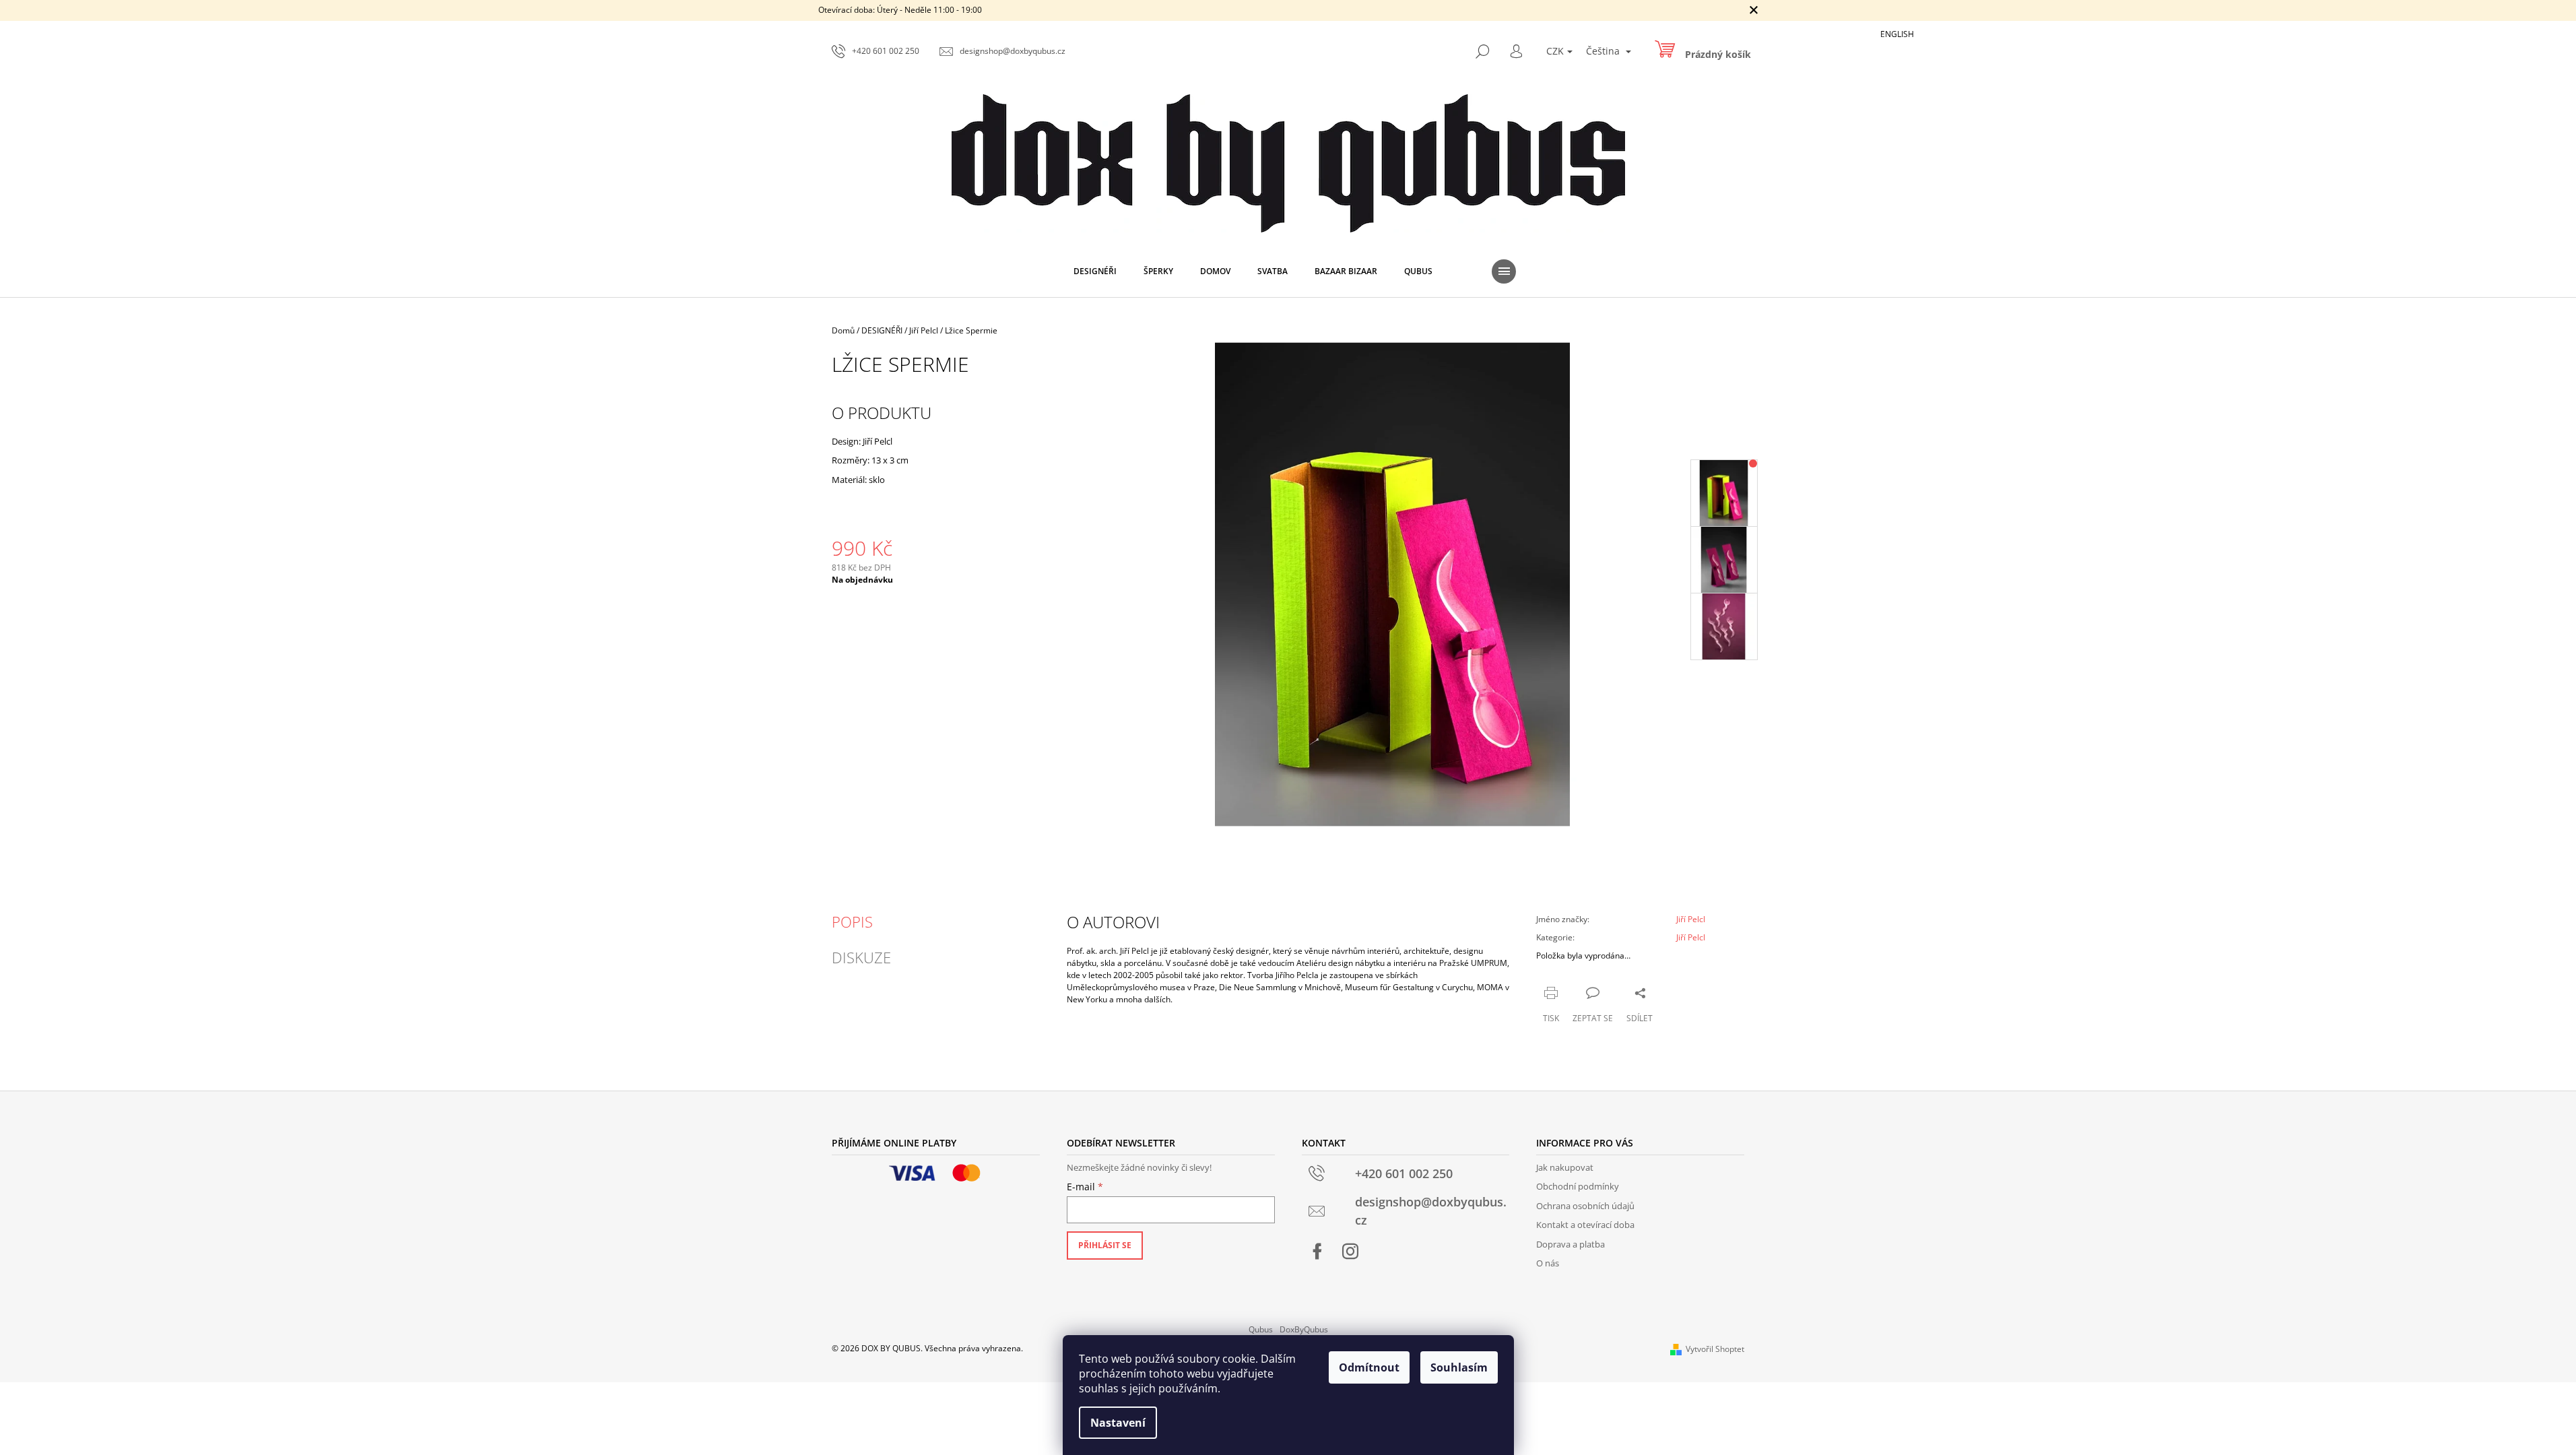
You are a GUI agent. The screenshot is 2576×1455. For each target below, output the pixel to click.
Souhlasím (1459, 1367)
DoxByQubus (1304, 1329)
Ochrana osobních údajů (1585, 1206)
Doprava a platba (1571, 1244)
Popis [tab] (852, 922)
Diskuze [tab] (861, 957)
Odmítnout (1369, 1367)
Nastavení (1118, 1423)
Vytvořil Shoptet (1715, 1349)
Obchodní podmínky (1578, 1186)
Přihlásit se (1105, 1245)
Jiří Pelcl (1691, 919)
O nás (1548, 1263)
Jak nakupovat (1565, 1167)
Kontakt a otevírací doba (1585, 1225)
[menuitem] (1095, 271)
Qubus (1261, 1329)
